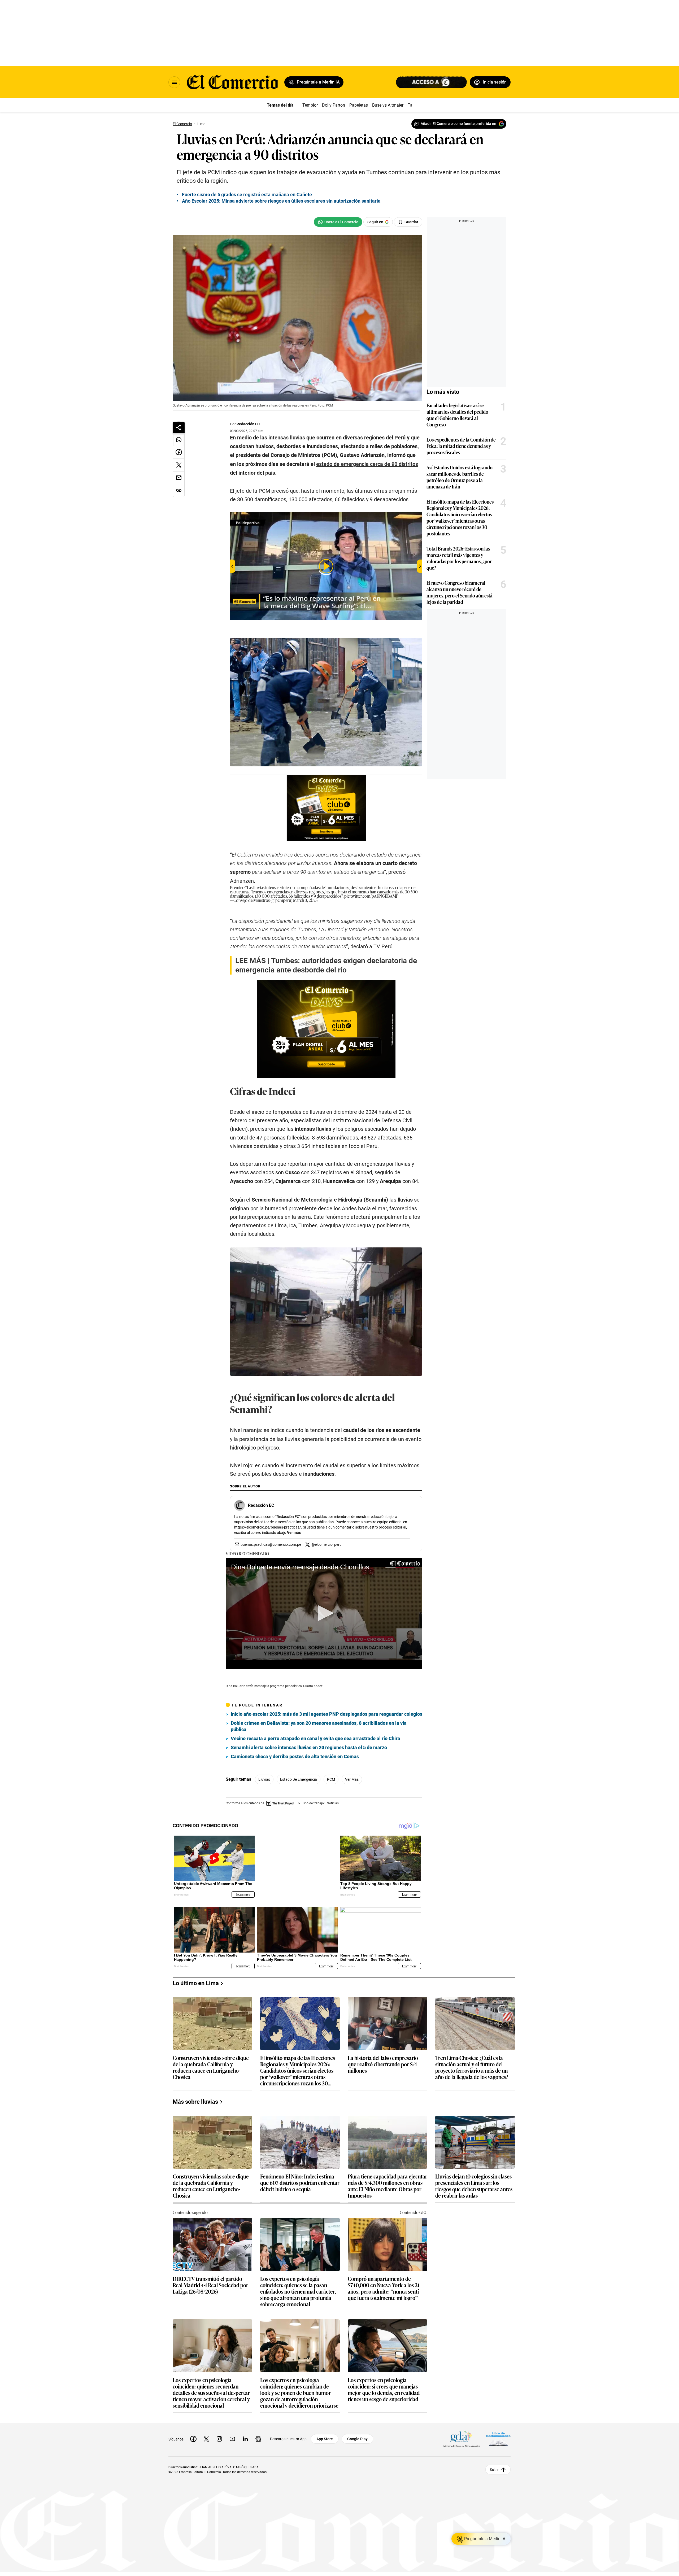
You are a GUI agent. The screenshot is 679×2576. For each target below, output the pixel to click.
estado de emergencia (299, 1779)
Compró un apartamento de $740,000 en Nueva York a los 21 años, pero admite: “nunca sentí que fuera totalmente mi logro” (384, 2284)
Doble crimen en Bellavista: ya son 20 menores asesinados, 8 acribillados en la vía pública (319, 1726)
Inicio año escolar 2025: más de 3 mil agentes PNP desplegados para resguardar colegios (327, 1714)
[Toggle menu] (174, 82)
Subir (494, 2465)
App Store (325, 2435)
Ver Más (352, 1779)
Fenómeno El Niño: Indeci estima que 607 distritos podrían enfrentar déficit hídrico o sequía (300, 2179)
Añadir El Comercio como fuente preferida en (458, 124)
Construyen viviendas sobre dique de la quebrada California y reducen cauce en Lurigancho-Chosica (211, 2063)
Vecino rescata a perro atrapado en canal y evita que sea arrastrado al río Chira (315, 1738)
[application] (324, 1614)
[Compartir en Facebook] (179, 452)
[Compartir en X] (179, 465)
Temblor (310, 105)
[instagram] (219, 2435)
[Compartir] (179, 427)
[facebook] (193, 2435)
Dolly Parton (334, 105)
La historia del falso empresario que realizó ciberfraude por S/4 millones (383, 2060)
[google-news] (258, 2435)
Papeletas (359, 105)
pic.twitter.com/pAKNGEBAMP (371, 896)
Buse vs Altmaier (388, 105)
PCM (331, 1779)
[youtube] (232, 2435)
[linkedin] (245, 2435)
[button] (324, 1613)
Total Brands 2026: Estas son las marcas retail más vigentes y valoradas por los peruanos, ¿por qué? (459, 558)
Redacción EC (248, 424)
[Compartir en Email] (179, 478)
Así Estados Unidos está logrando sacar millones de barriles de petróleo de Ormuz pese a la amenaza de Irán (460, 477)
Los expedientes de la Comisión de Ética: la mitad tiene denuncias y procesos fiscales (461, 446)
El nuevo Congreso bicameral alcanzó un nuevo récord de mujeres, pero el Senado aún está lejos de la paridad (460, 592)
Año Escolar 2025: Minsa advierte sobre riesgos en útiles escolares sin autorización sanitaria (281, 201)
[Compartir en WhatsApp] (179, 440)
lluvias (264, 1779)
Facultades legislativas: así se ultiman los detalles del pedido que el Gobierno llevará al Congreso (457, 415)
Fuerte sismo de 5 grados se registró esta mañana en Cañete (247, 195)
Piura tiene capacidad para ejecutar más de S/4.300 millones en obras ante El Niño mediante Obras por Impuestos (388, 2181)
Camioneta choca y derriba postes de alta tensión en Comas (295, 1756)
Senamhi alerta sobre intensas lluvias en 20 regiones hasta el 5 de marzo (309, 1747)
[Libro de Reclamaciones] (498, 2435)
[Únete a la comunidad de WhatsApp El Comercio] (338, 222)
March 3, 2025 (305, 900)
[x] (206, 2435)
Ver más (294, 1532)
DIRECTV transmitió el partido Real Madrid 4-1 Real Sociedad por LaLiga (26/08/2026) (210, 2281)
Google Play (357, 2435)
